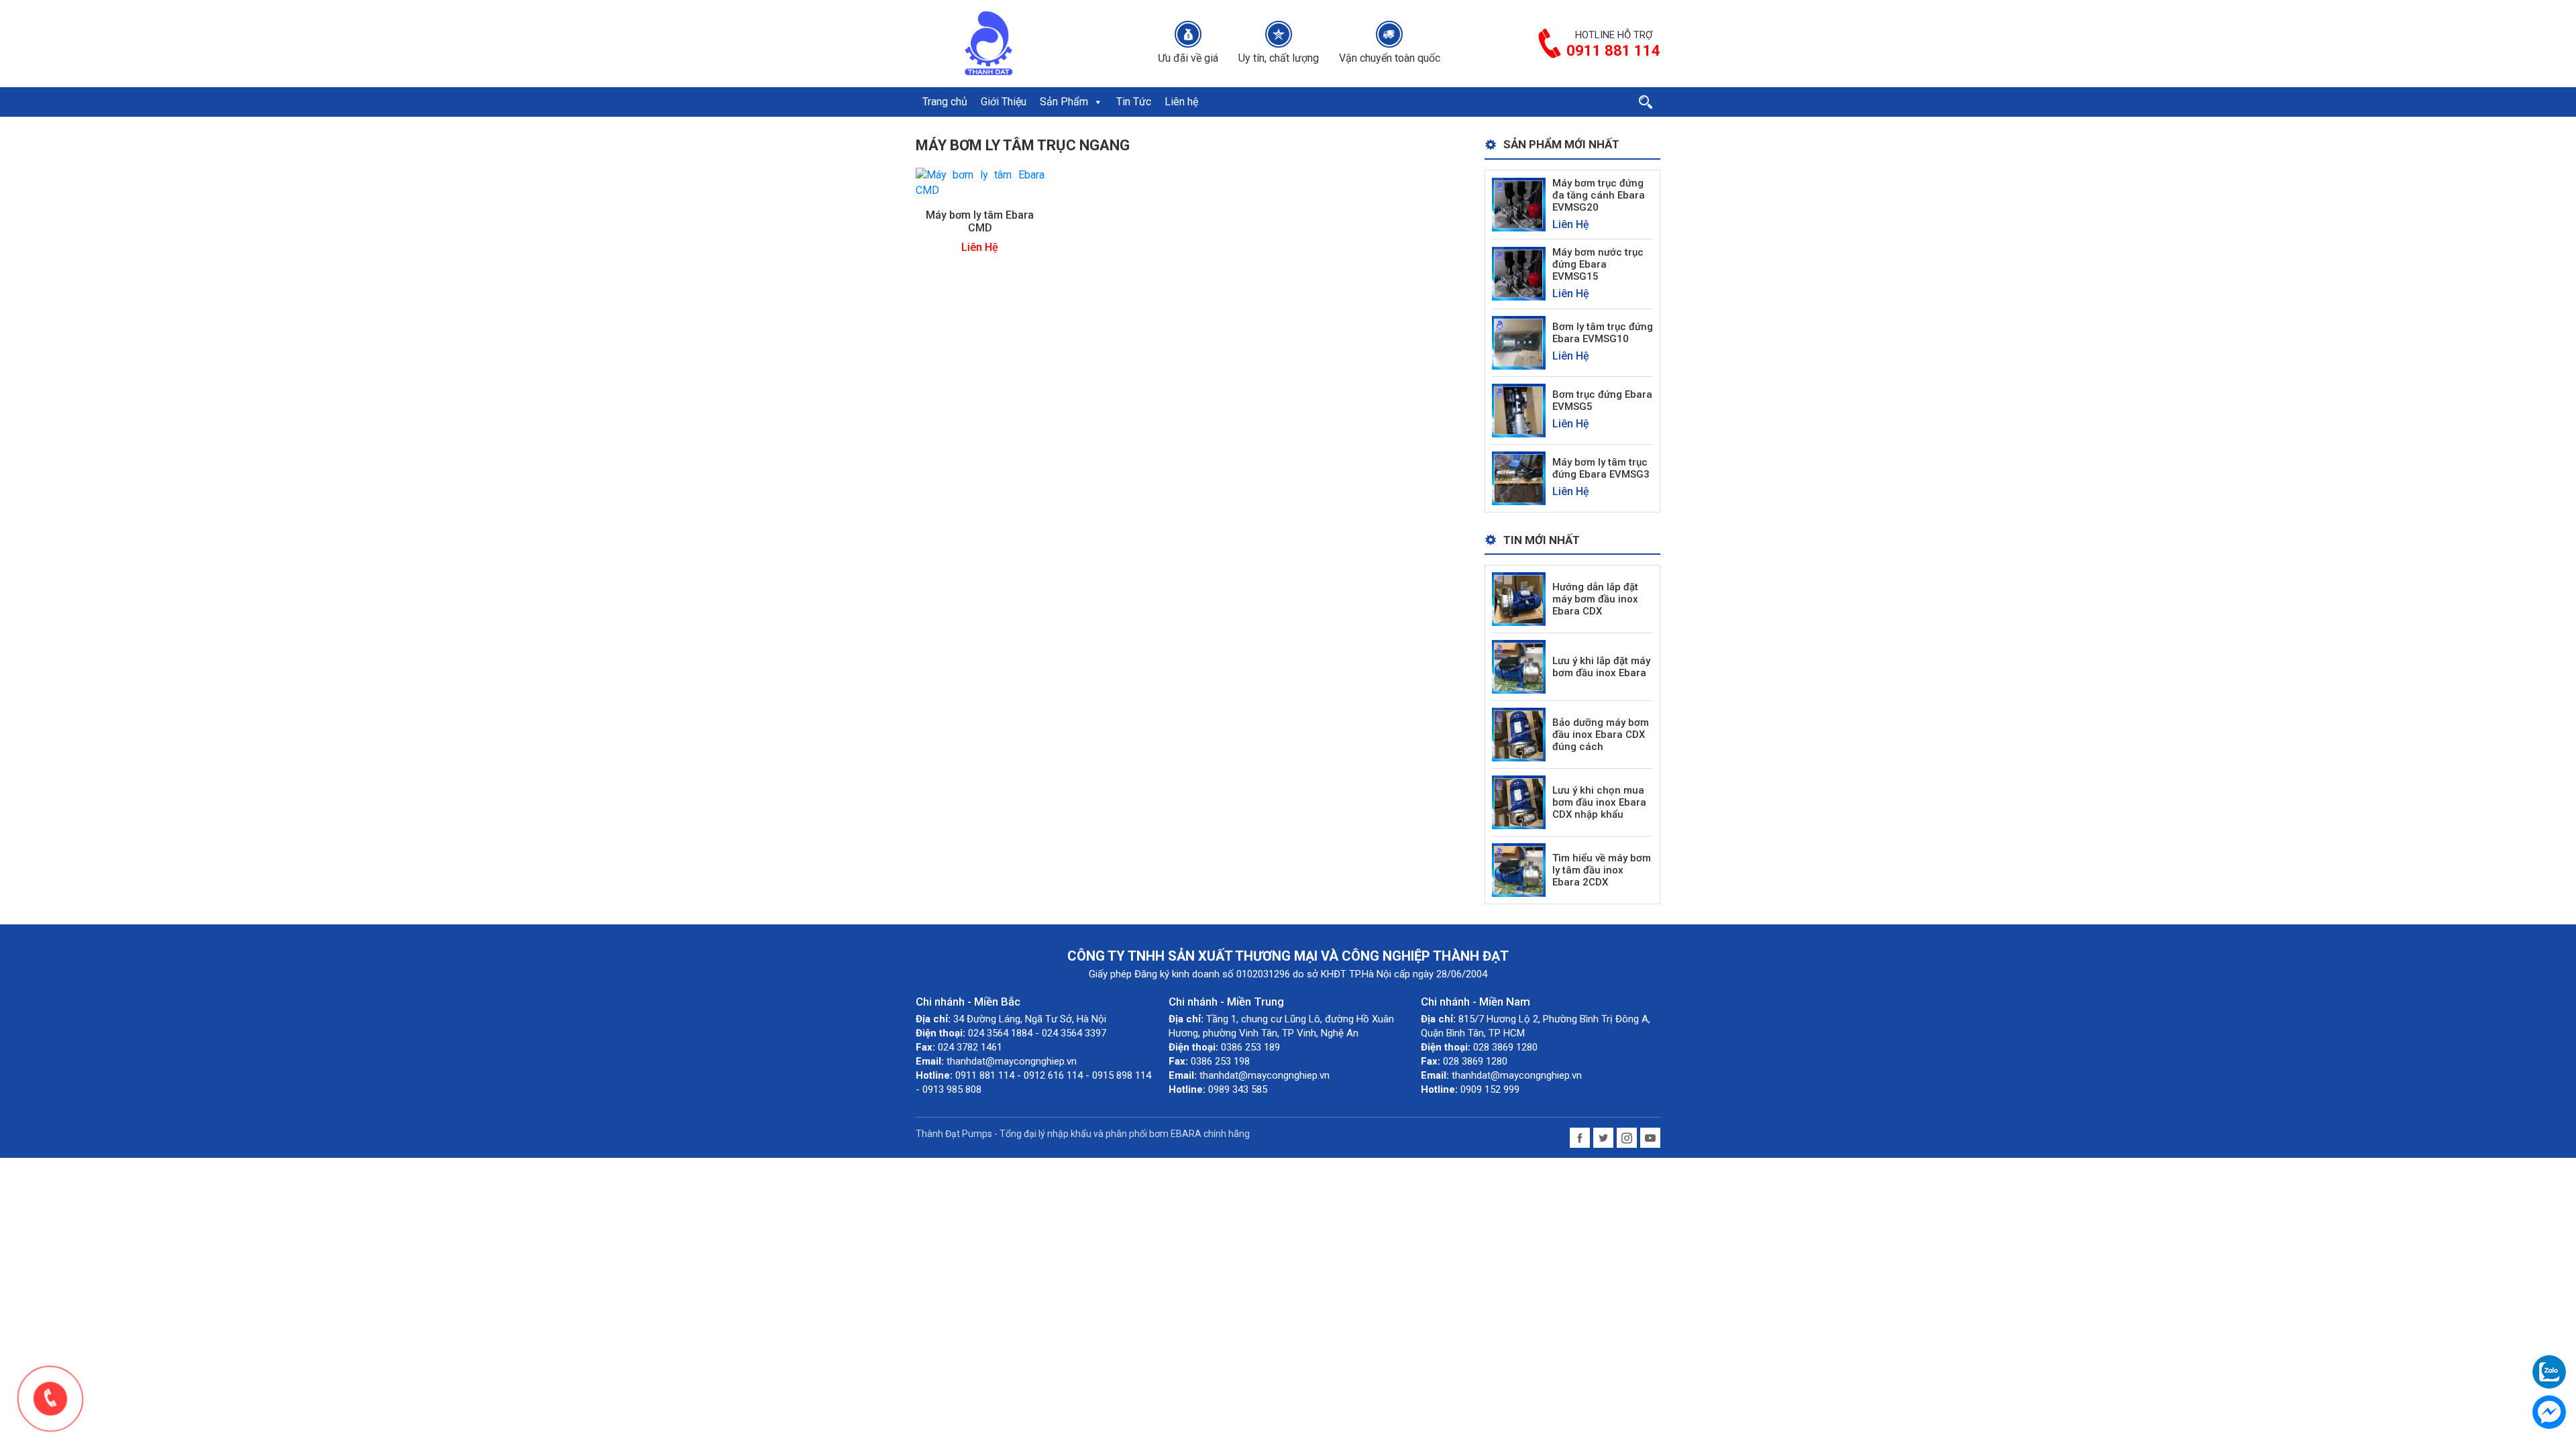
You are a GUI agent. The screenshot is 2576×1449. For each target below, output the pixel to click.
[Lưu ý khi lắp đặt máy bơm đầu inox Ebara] (1519, 666)
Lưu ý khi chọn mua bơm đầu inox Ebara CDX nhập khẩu (1599, 802)
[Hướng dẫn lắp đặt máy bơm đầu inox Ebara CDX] (1519, 599)
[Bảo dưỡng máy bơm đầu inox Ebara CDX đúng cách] (1519, 734)
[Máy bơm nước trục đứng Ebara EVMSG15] (1519, 273)
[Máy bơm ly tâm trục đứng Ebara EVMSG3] (1519, 477)
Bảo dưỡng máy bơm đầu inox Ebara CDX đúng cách (1601, 735)
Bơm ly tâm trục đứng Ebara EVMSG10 (1603, 333)
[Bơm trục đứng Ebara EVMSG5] (1519, 410)
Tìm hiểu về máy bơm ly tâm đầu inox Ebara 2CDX (1602, 870)
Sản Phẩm (1064, 102)
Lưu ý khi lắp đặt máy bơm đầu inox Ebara (1601, 667)
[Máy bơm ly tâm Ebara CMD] (980, 182)
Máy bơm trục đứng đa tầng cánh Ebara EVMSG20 (1599, 195)
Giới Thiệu (1004, 102)
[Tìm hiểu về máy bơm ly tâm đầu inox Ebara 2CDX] (1519, 870)
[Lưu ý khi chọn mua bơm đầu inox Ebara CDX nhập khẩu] (1519, 802)
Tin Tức (1134, 102)
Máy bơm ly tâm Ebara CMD (980, 221)
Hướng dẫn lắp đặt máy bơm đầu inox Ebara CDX (1595, 599)
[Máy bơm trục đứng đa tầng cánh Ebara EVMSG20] (1519, 204)
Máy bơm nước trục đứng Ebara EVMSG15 (1598, 264)
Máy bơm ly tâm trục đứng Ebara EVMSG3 (1601, 468)
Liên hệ (1181, 102)
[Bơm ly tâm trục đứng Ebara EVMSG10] (1519, 342)
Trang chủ (945, 102)
